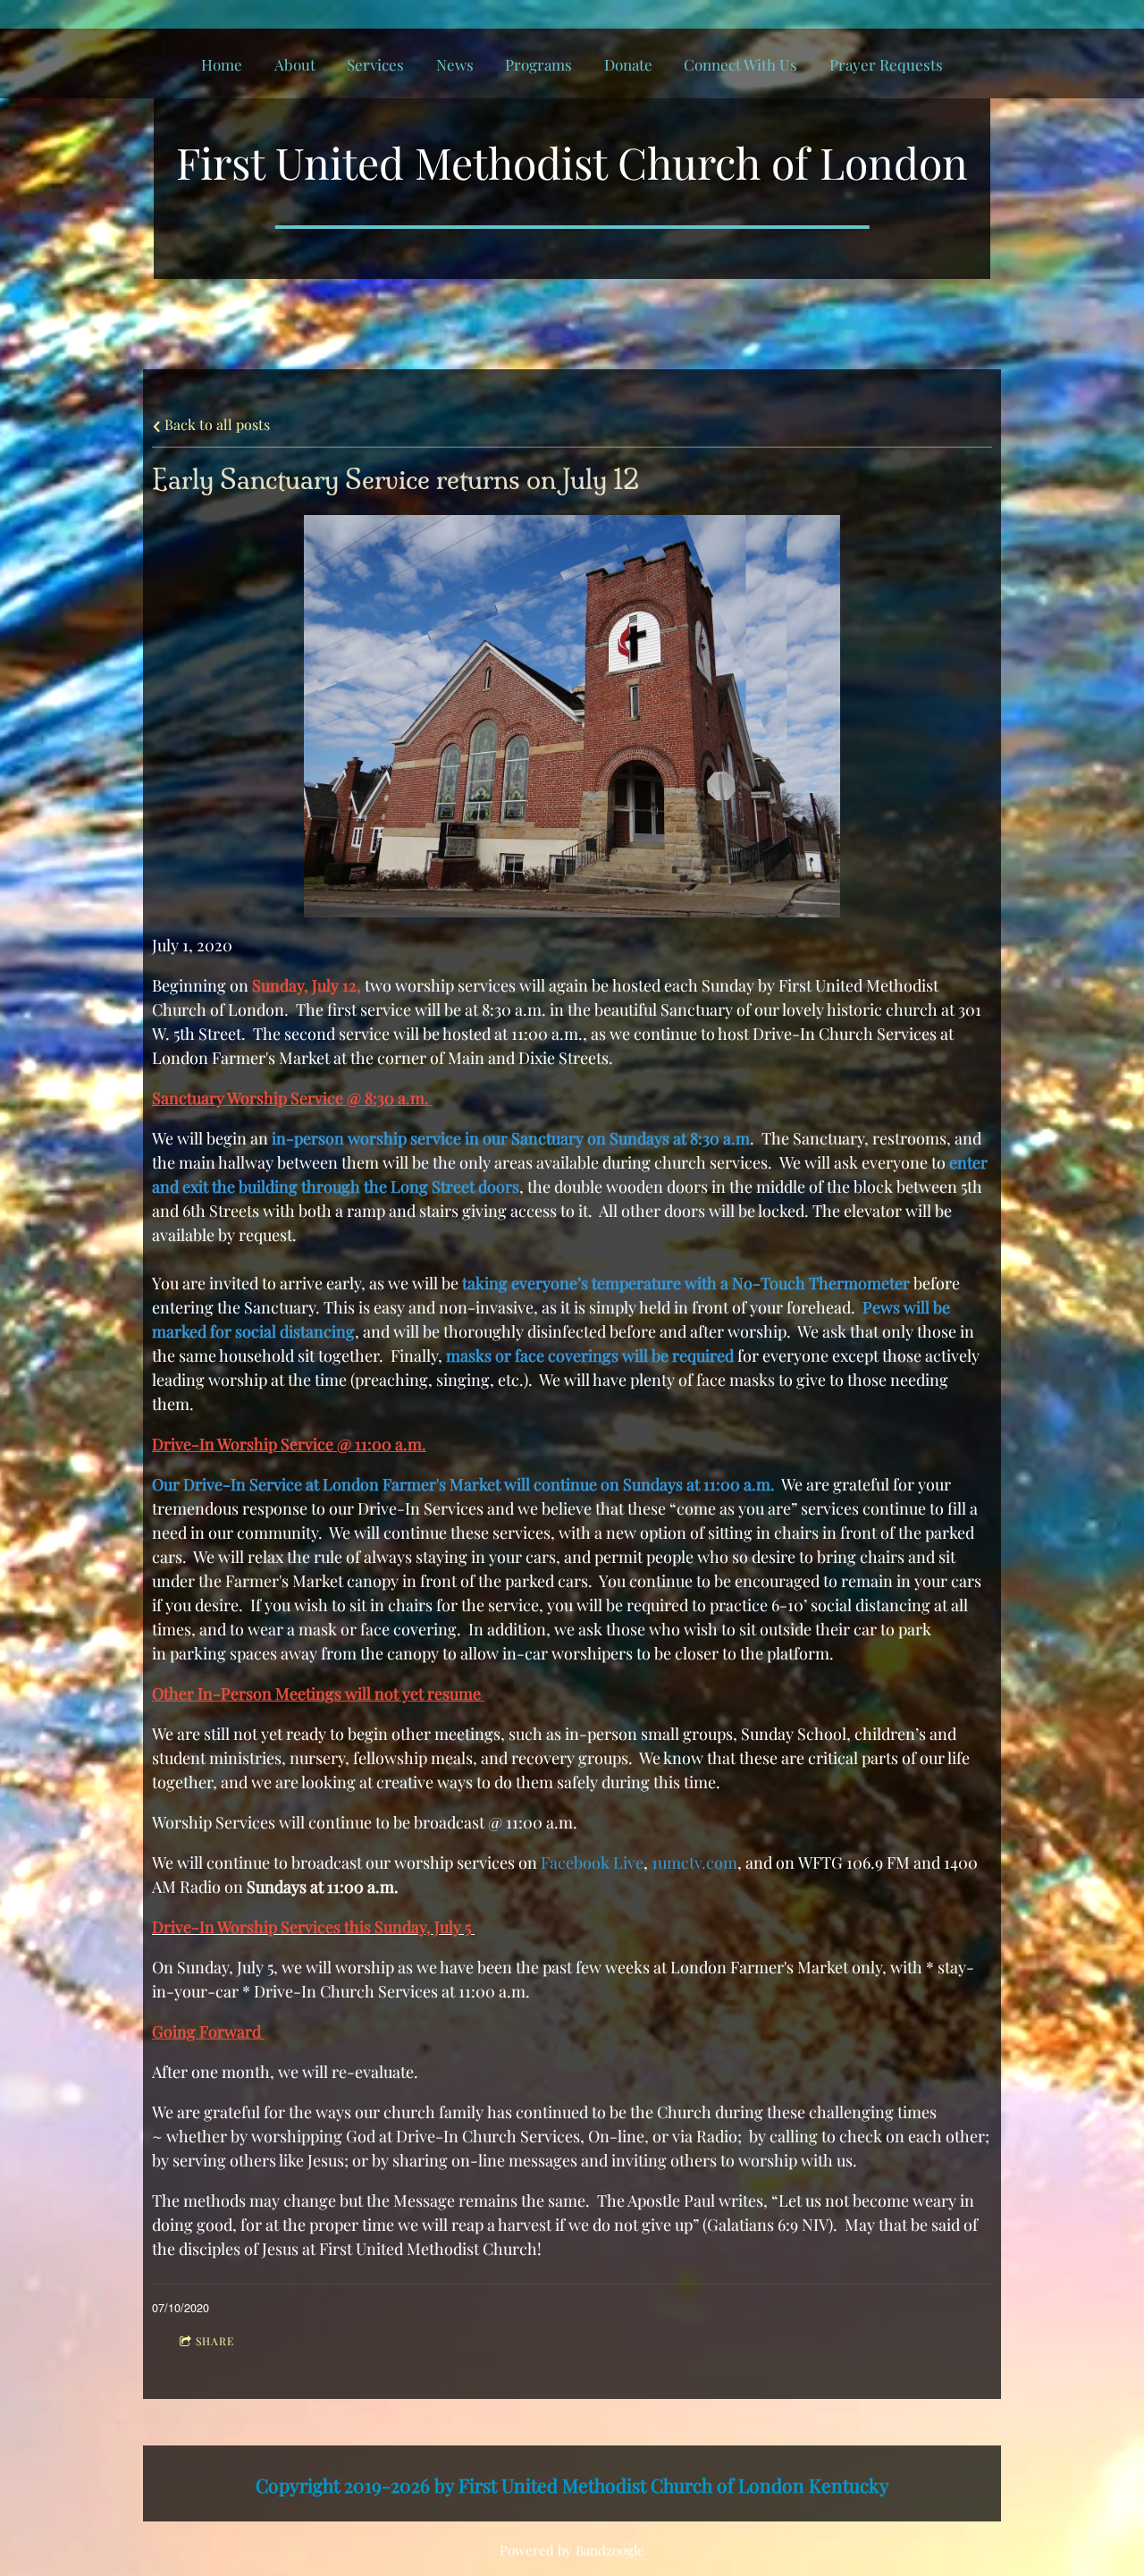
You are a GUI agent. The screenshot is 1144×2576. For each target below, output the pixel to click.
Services (375, 64)
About (295, 64)
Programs (538, 64)
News (455, 64)
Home (222, 64)
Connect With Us (740, 64)
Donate (628, 64)
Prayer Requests (886, 64)
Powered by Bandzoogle (572, 2550)
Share (215, 2341)
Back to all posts (215, 424)
